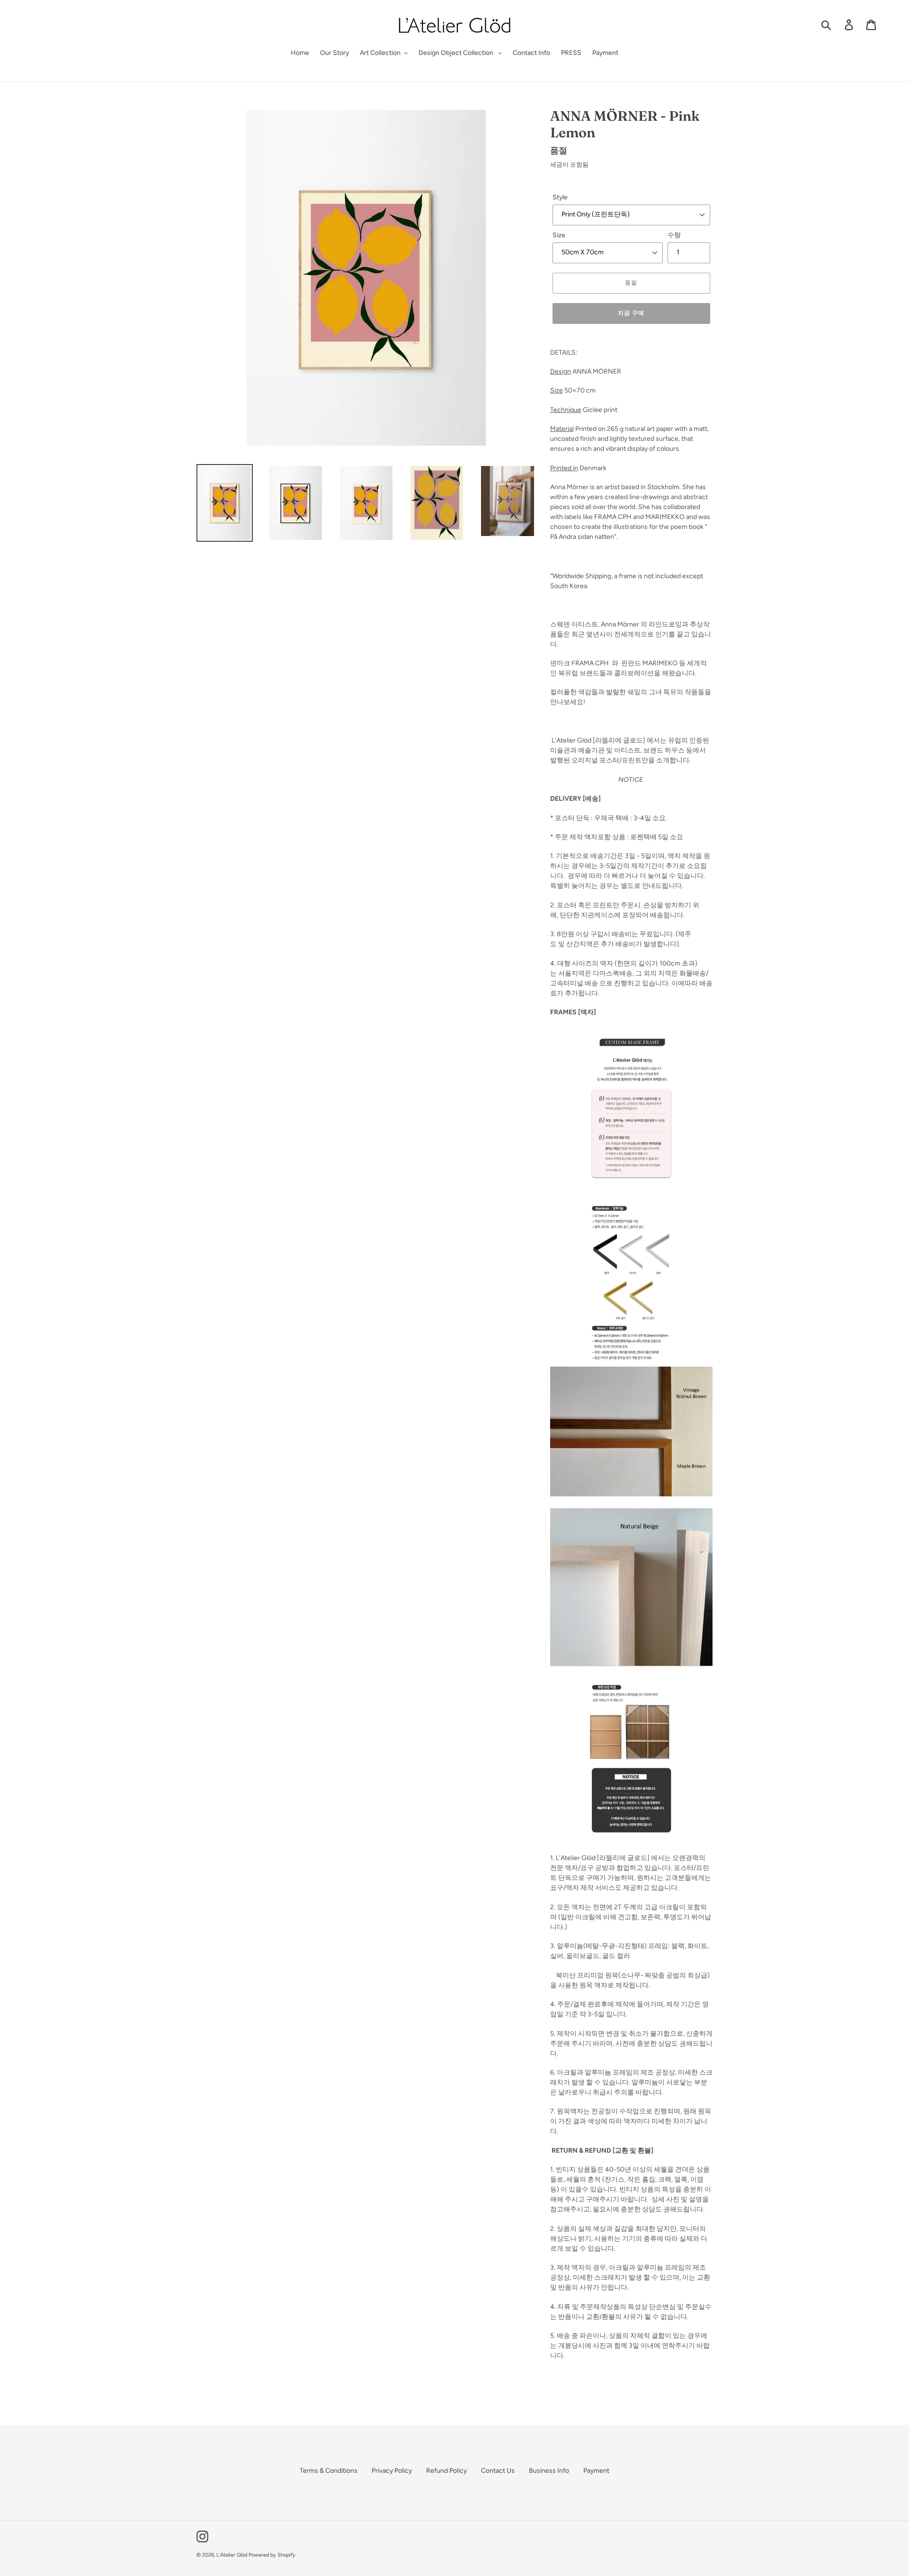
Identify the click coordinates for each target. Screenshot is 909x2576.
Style (560, 197)
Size (559, 235)
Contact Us (498, 2471)
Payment (596, 2471)
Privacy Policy (392, 2471)
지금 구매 (631, 313)
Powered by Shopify (272, 2555)
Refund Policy (446, 2471)
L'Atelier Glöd (232, 2555)
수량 (674, 235)
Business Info (549, 2471)
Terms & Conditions (329, 2471)
